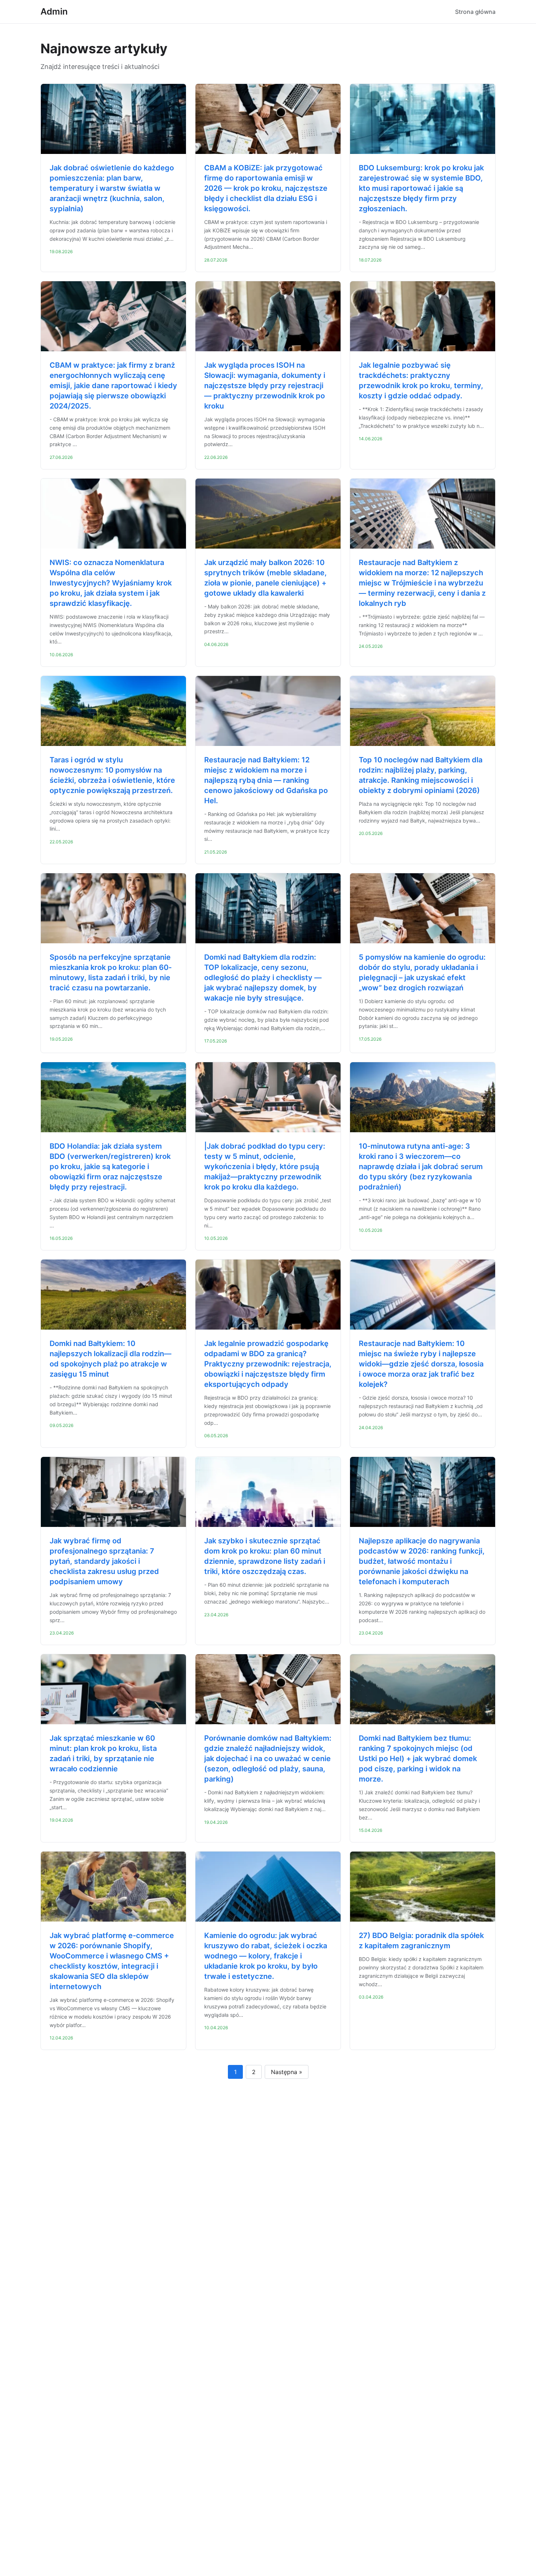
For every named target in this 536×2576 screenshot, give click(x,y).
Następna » (287, 2072)
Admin (54, 11)
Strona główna (475, 12)
